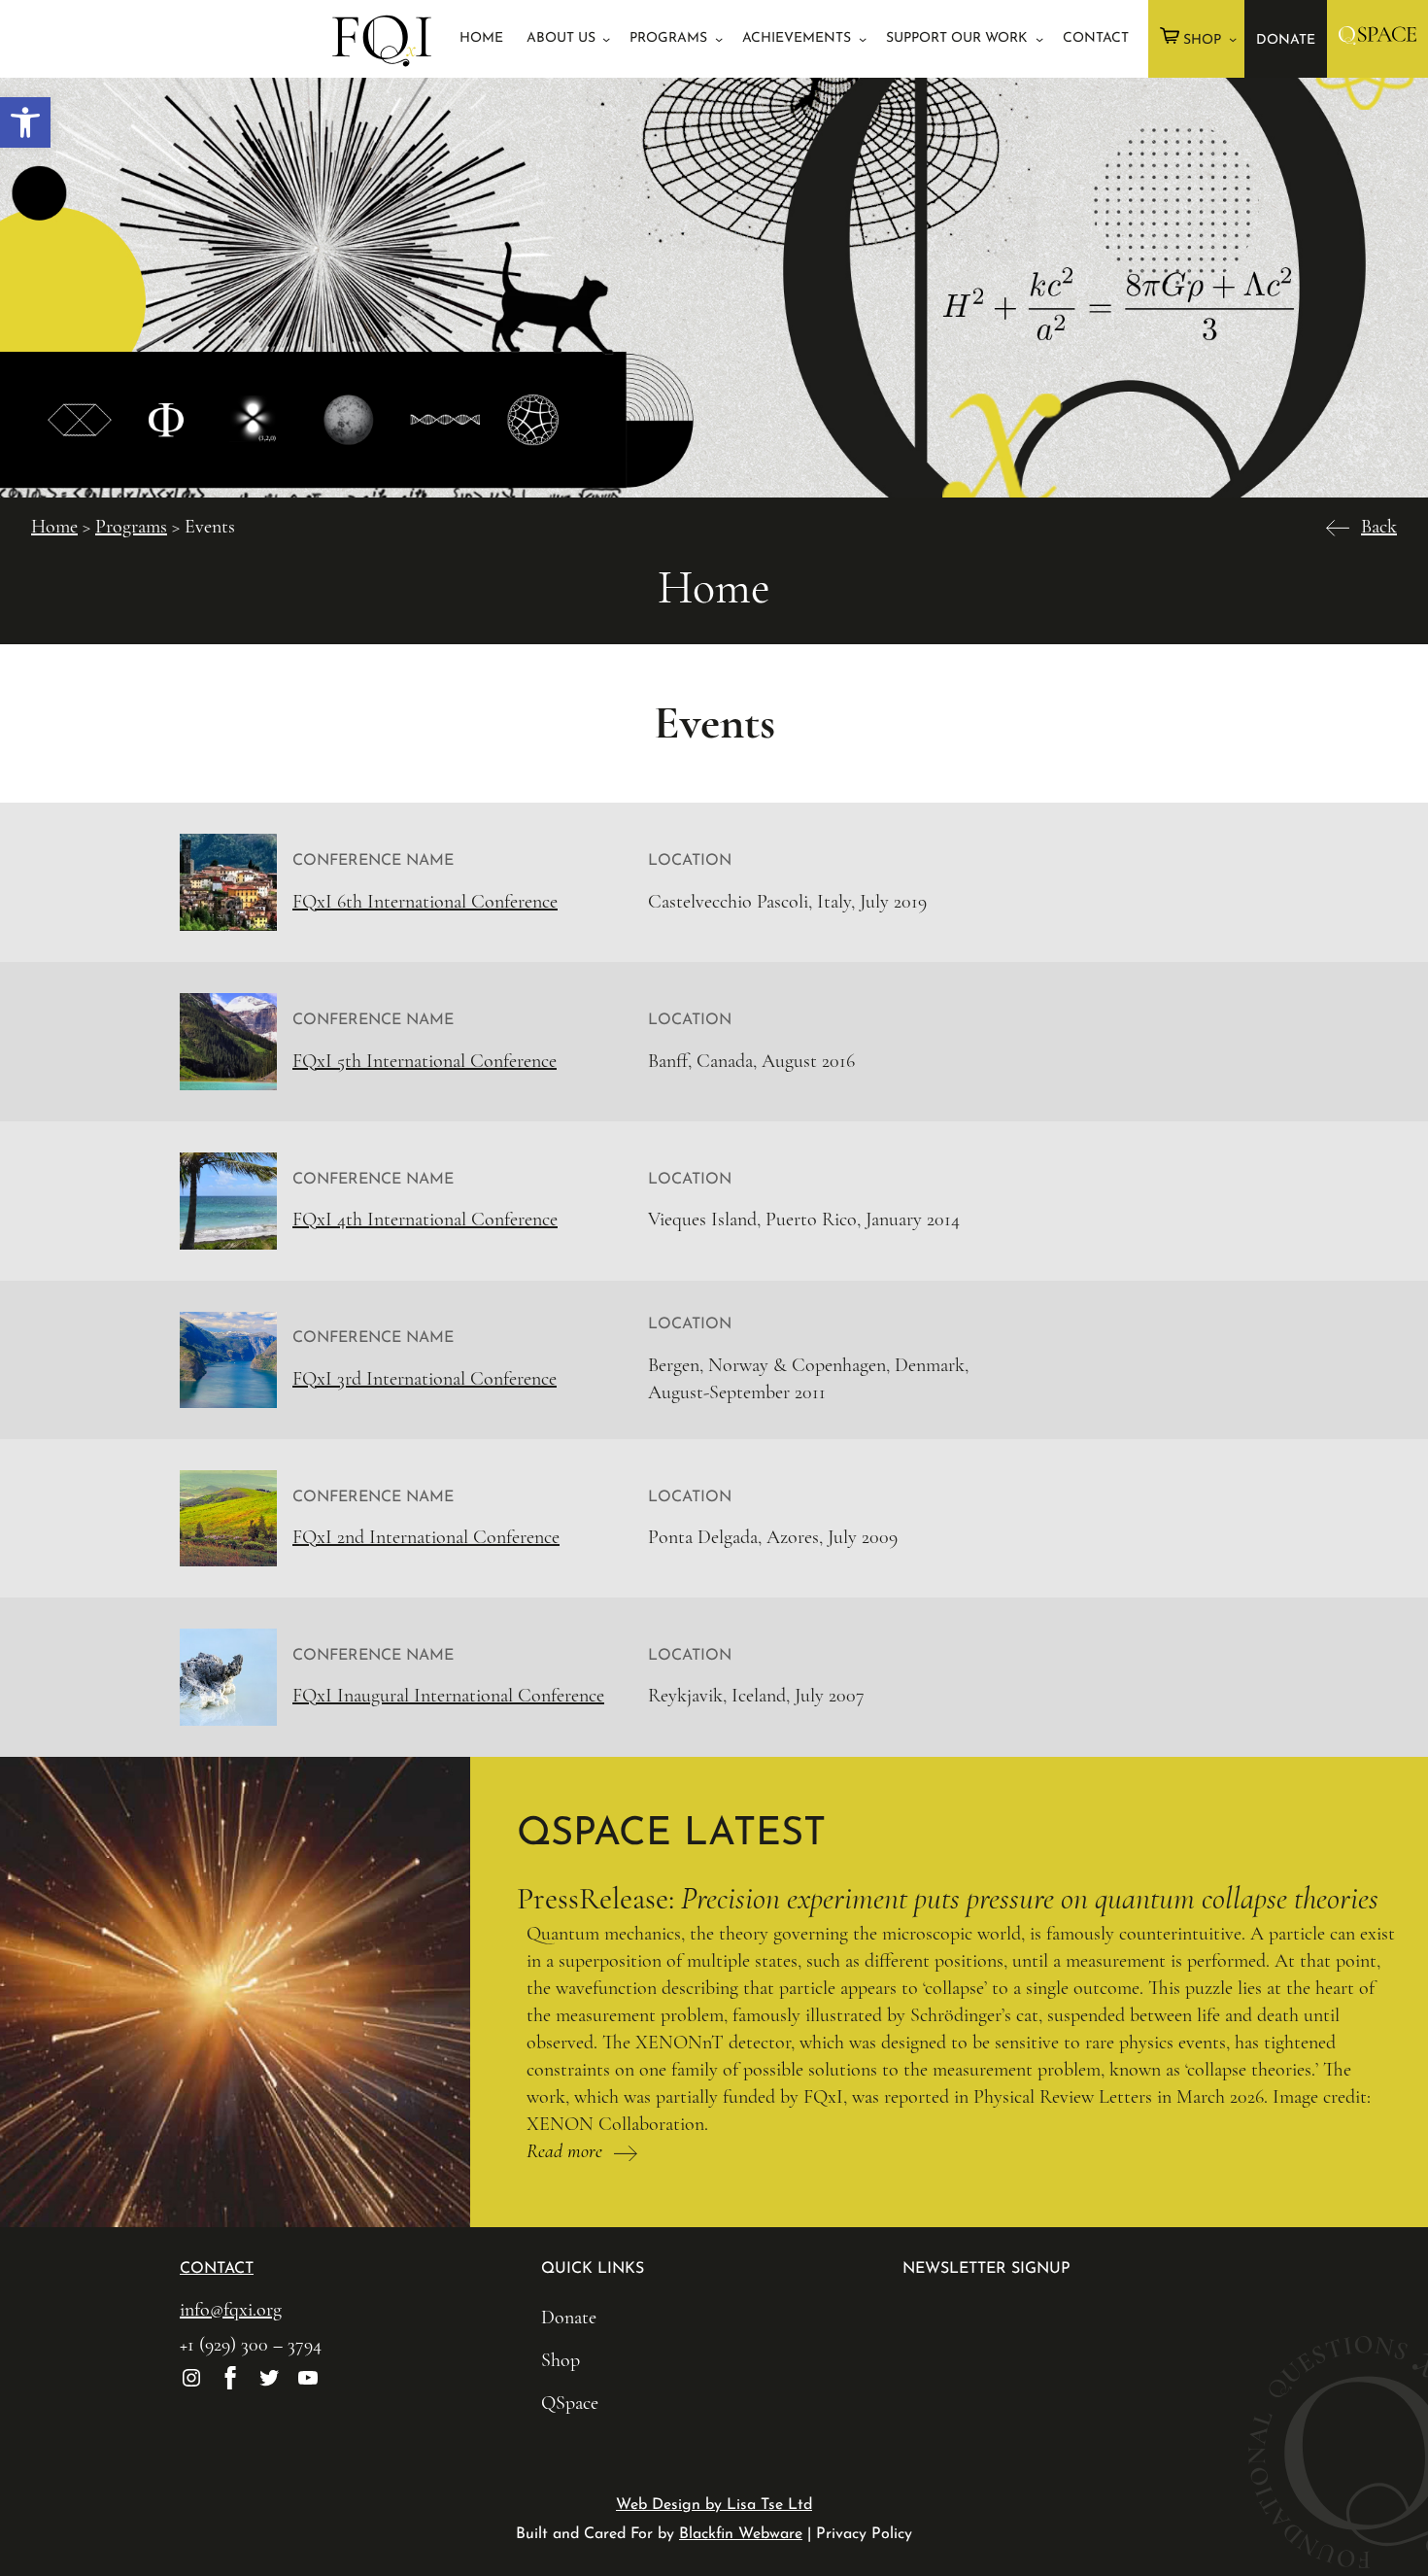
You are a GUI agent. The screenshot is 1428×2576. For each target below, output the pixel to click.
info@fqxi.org (231, 2310)
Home (54, 527)
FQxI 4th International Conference (425, 1219)
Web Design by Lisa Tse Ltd (714, 2505)
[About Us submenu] (606, 39)
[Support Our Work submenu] (1039, 39)
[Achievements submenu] (863, 39)
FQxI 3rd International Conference (425, 1379)
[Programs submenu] (719, 39)
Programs (131, 527)
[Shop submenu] (1233, 39)
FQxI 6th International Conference (425, 902)
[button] (25, 122)
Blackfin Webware (741, 2534)
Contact (217, 2269)
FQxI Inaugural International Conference (448, 1696)
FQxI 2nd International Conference (426, 1537)
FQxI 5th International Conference (425, 1061)
